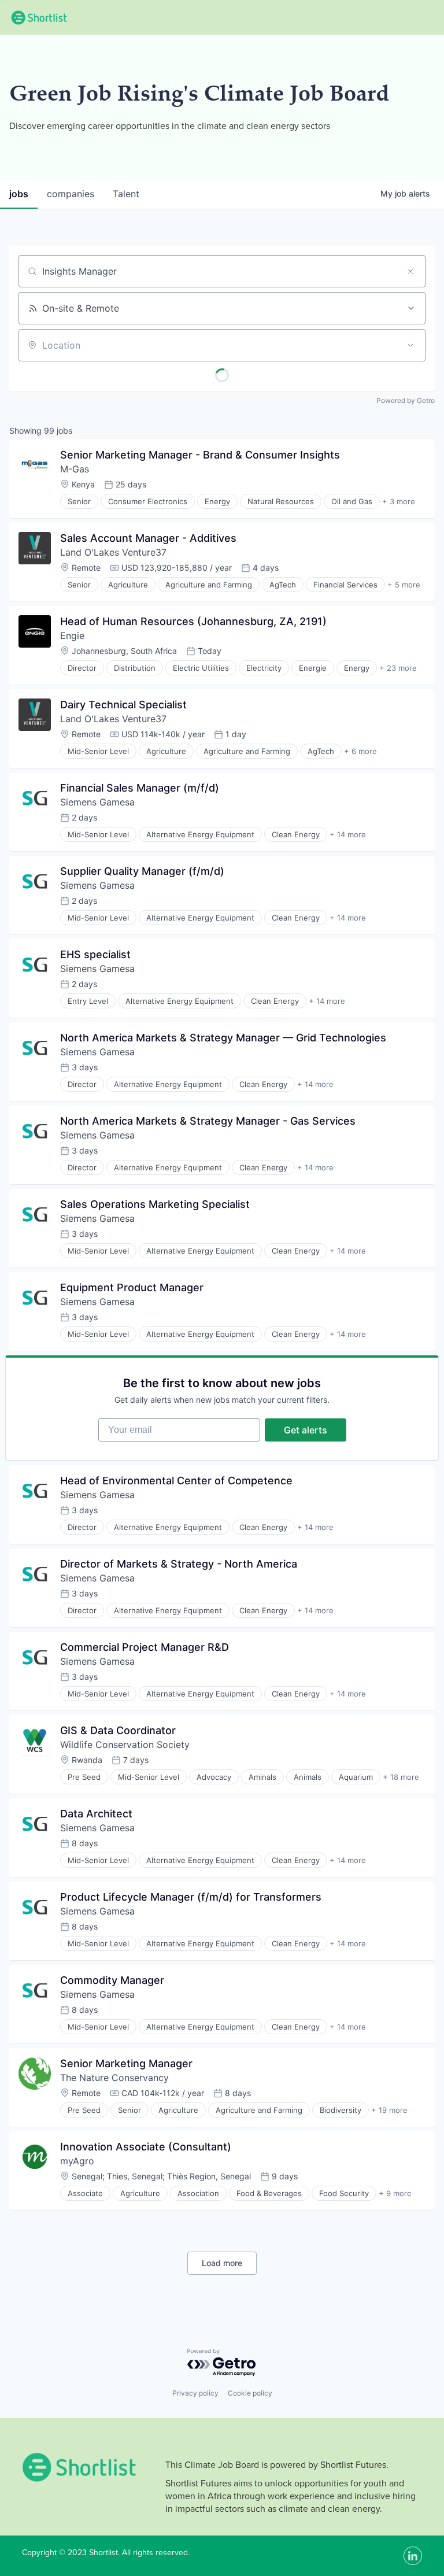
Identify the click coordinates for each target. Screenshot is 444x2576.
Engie (72, 635)
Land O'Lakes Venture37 (113, 552)
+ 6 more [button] (360, 751)
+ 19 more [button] (389, 2110)
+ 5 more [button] (404, 585)
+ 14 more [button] (348, 834)
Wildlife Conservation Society (125, 1745)
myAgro (77, 2161)
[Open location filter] (410, 345)
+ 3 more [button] (399, 501)
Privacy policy (195, 2393)
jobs (19, 194)
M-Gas (75, 469)
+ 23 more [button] (398, 668)
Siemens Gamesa (97, 802)
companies (71, 194)
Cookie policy (250, 2393)
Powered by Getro (406, 400)
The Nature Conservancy (114, 2078)
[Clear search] (410, 271)
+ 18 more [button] (401, 1777)
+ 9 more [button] (395, 2193)
